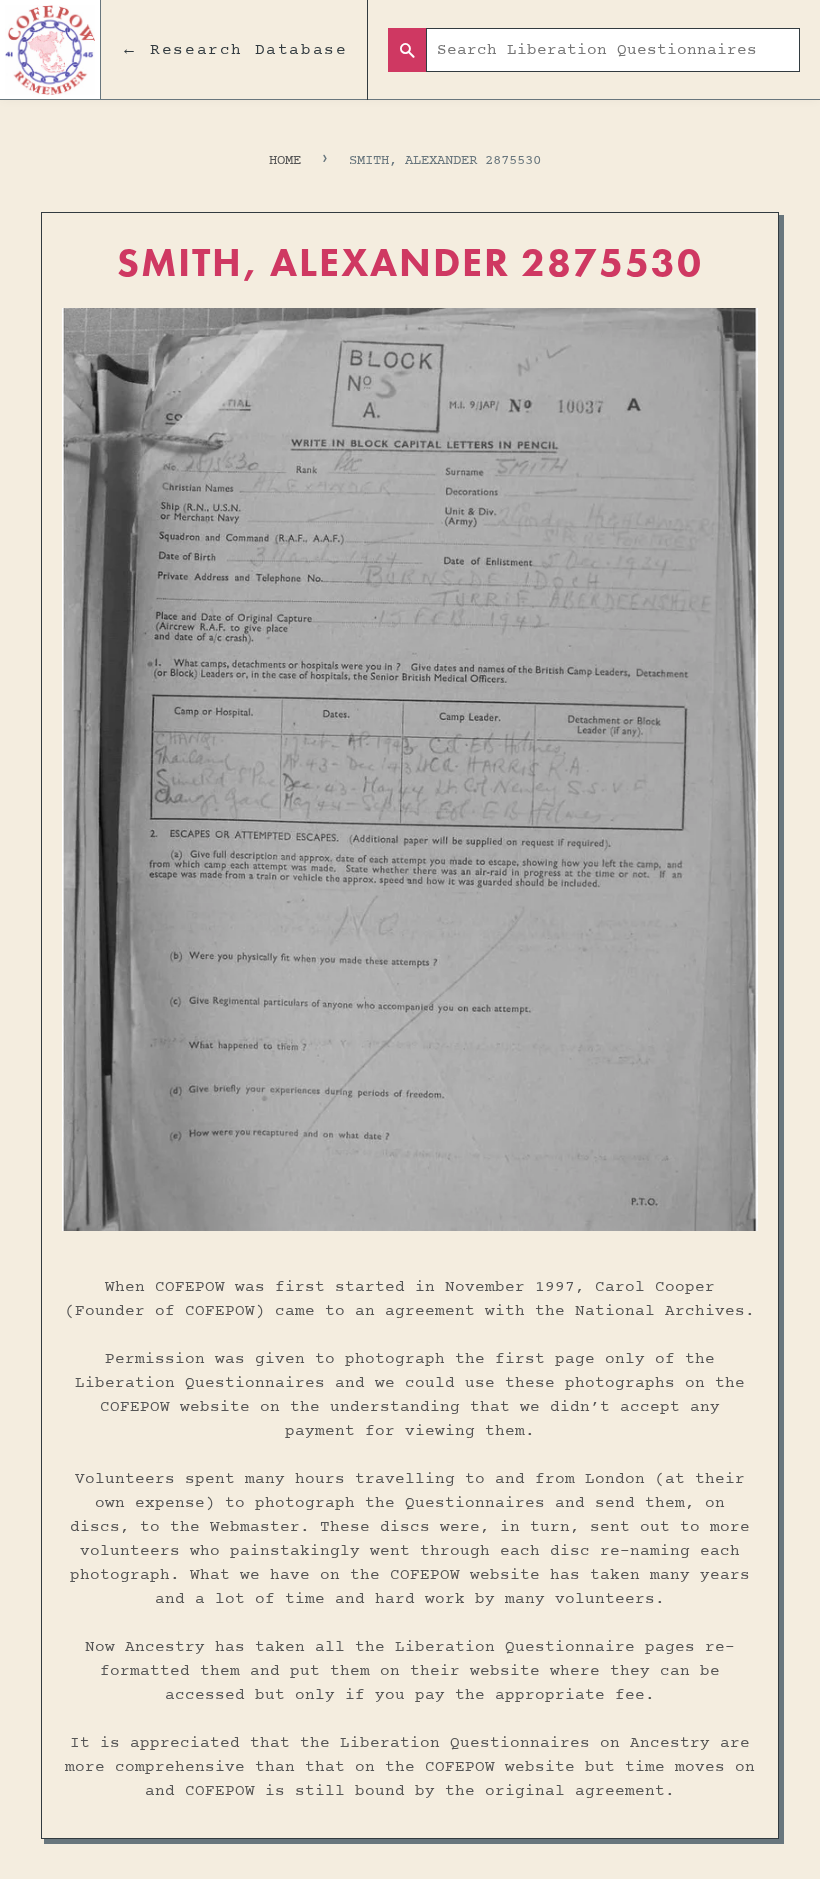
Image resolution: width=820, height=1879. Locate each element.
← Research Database (234, 50)
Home (285, 160)
